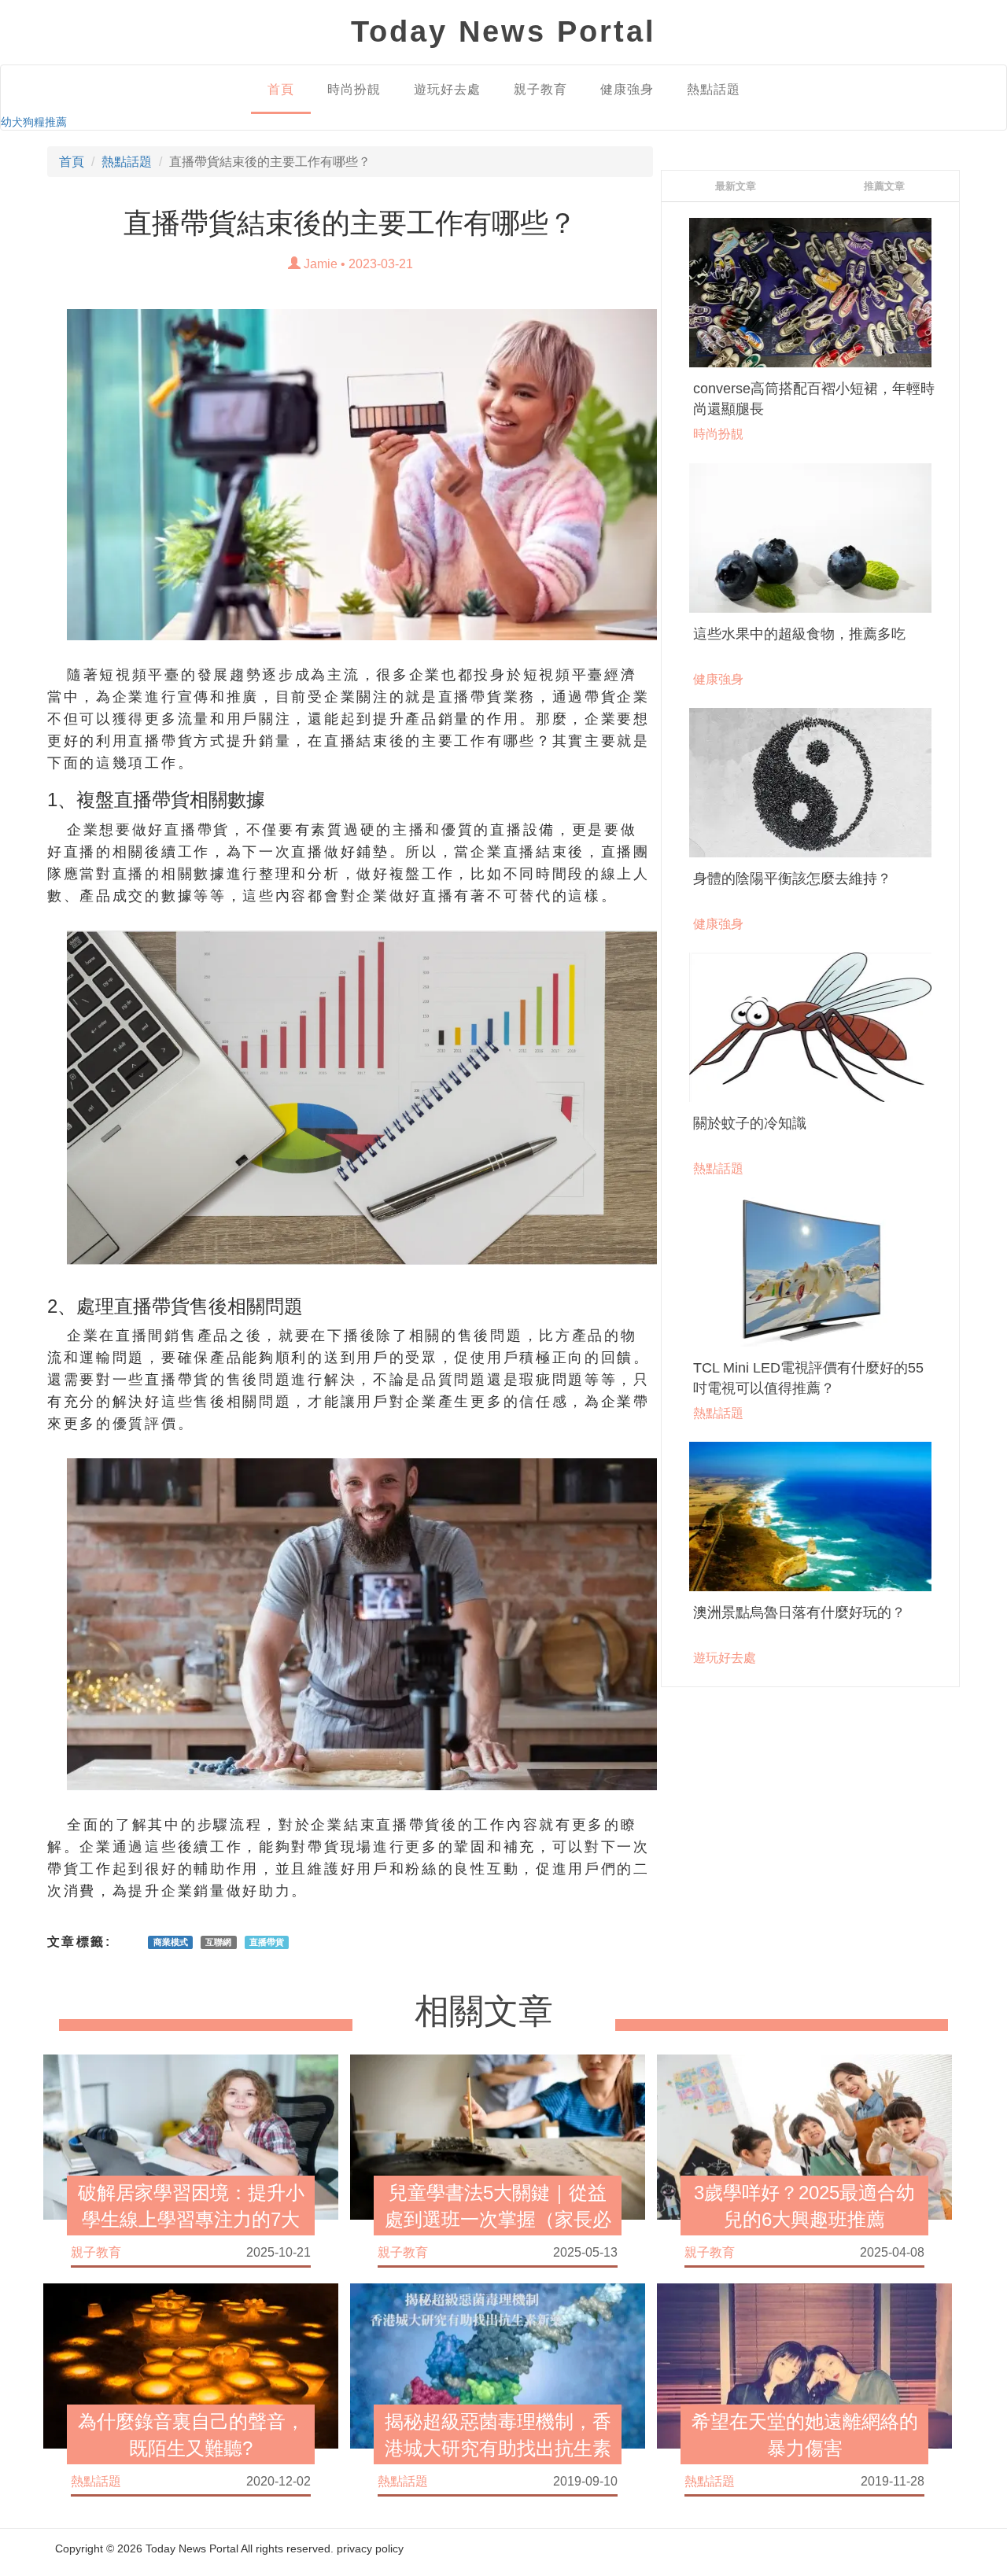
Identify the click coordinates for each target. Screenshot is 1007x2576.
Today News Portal (192, 2548)
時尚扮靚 (354, 89)
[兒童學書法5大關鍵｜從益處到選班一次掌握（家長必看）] (498, 2136)
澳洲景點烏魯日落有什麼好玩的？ (799, 1612)
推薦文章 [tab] (884, 186)
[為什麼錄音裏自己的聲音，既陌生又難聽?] (191, 2365)
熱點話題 (714, 89)
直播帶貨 (267, 1942)
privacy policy (370, 2548)
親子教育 (540, 89)
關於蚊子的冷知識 (750, 1123)
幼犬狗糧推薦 (34, 122)
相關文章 (484, 2012)
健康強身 (627, 89)
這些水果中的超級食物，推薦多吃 (799, 634)
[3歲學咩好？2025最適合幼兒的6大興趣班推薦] (804, 2136)
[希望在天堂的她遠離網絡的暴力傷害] (804, 2365)
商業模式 (171, 1942)
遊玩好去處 (447, 89)
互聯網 (218, 1942)
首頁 (281, 89)
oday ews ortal (503, 31)
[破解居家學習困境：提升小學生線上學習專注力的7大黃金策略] (191, 2136)
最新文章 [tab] (736, 186)
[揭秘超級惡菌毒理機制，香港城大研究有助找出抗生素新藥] (498, 2365)
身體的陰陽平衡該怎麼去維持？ (792, 879)
